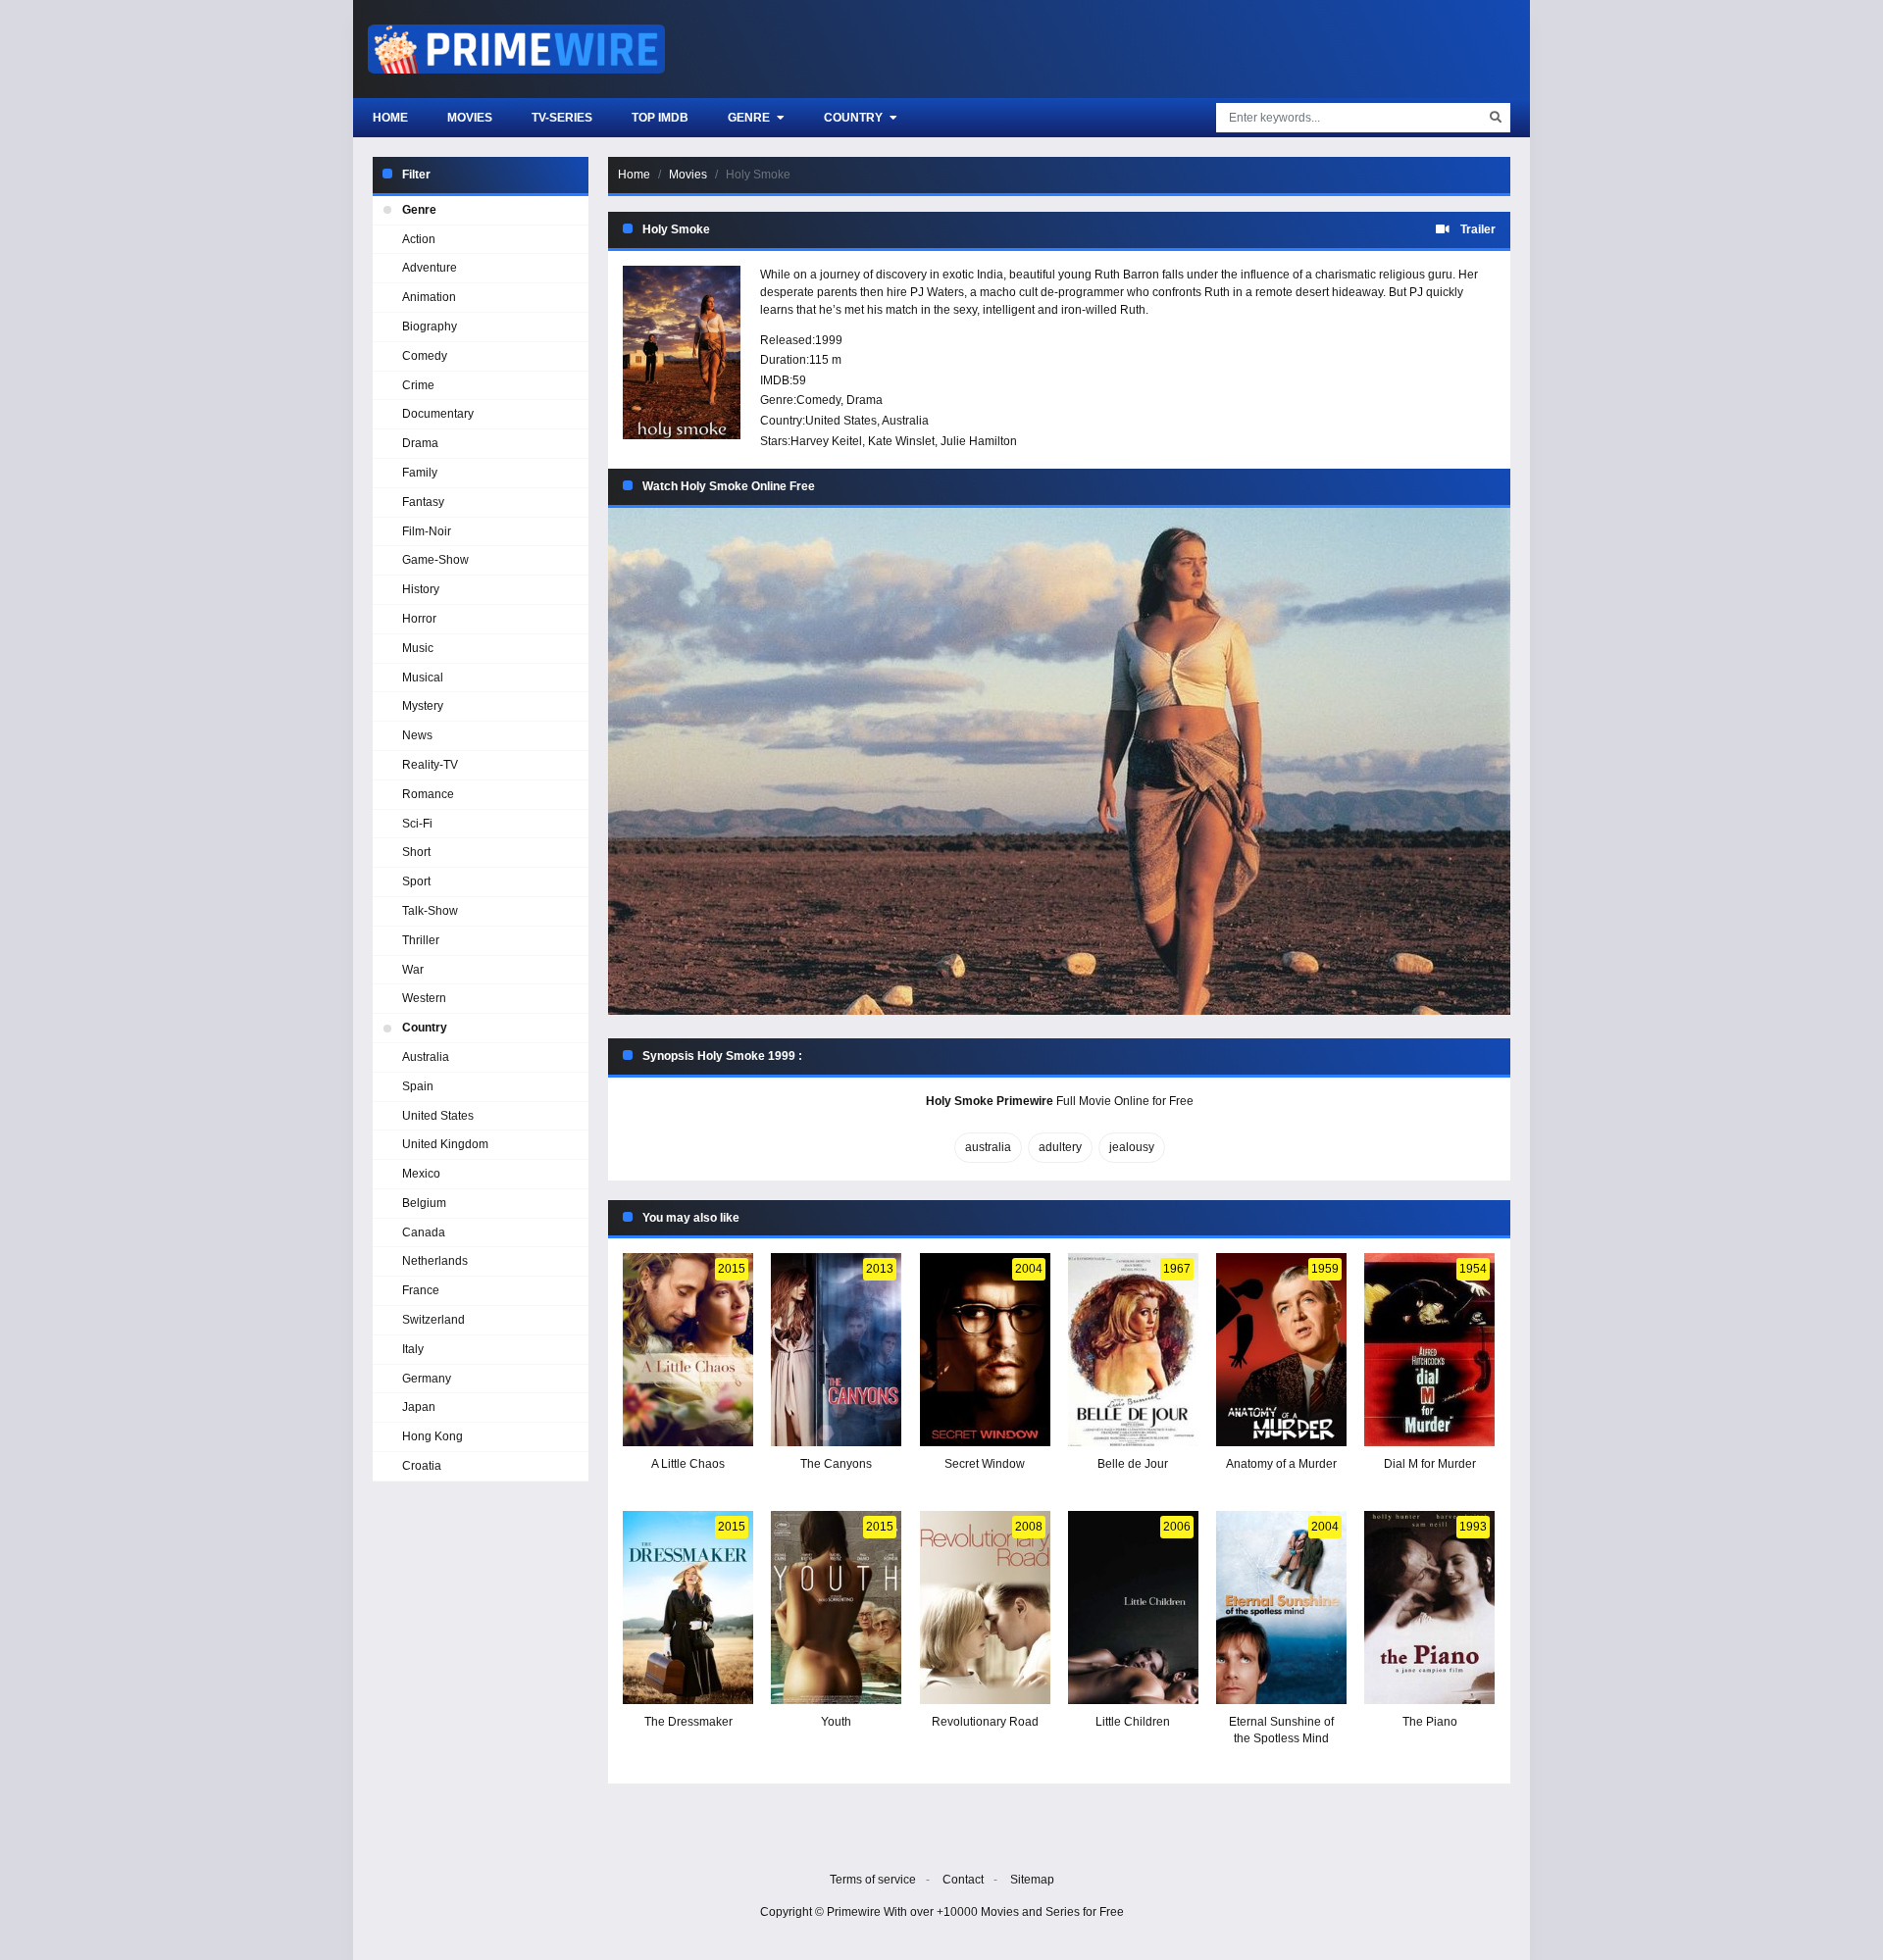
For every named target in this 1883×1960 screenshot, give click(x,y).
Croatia (422, 1466)
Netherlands (435, 1261)
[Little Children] (1133, 1608)
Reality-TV (430, 765)
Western (424, 998)
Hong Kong (433, 1436)
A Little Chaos (688, 1464)
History (421, 589)
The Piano (1430, 1722)
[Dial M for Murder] (1429, 1350)
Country (855, 118)
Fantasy (423, 502)
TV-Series (562, 118)
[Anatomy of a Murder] (1281, 1350)
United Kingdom (445, 1144)
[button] (1059, 761)
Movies (470, 118)
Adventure (430, 268)
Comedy (818, 400)
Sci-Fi (417, 824)
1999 (829, 340)
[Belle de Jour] (1133, 1350)
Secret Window (985, 1464)
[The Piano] (1429, 1608)
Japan (419, 1407)
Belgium (424, 1203)
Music (418, 648)
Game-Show (435, 560)
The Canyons (836, 1464)
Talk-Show (430, 911)
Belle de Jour (1133, 1464)
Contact (963, 1880)
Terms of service (873, 1880)
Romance (428, 794)
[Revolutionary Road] (985, 1608)
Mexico (421, 1174)
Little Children (1133, 1722)
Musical (423, 678)
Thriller (421, 940)
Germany (427, 1379)
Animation (429, 297)
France (421, 1290)
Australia (905, 421)
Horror (419, 619)
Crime (418, 385)
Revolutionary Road (985, 1722)
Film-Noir (427, 531)
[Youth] (836, 1608)
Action (419, 239)
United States (841, 421)
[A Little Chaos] (688, 1350)
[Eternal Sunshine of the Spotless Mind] (1281, 1608)
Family (420, 473)
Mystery (423, 706)
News (417, 735)
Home (390, 118)
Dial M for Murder (1430, 1464)
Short (416, 852)
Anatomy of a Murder (1281, 1464)
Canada (424, 1232)
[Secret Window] (985, 1350)
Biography (430, 327)
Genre (750, 118)
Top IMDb (660, 118)
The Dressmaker (688, 1722)
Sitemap (1032, 1880)
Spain (418, 1086)
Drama (865, 400)
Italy (413, 1349)
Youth (836, 1722)
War (413, 970)
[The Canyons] (836, 1350)
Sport (416, 881)
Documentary (438, 414)
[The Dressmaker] (688, 1608)
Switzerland (433, 1320)
